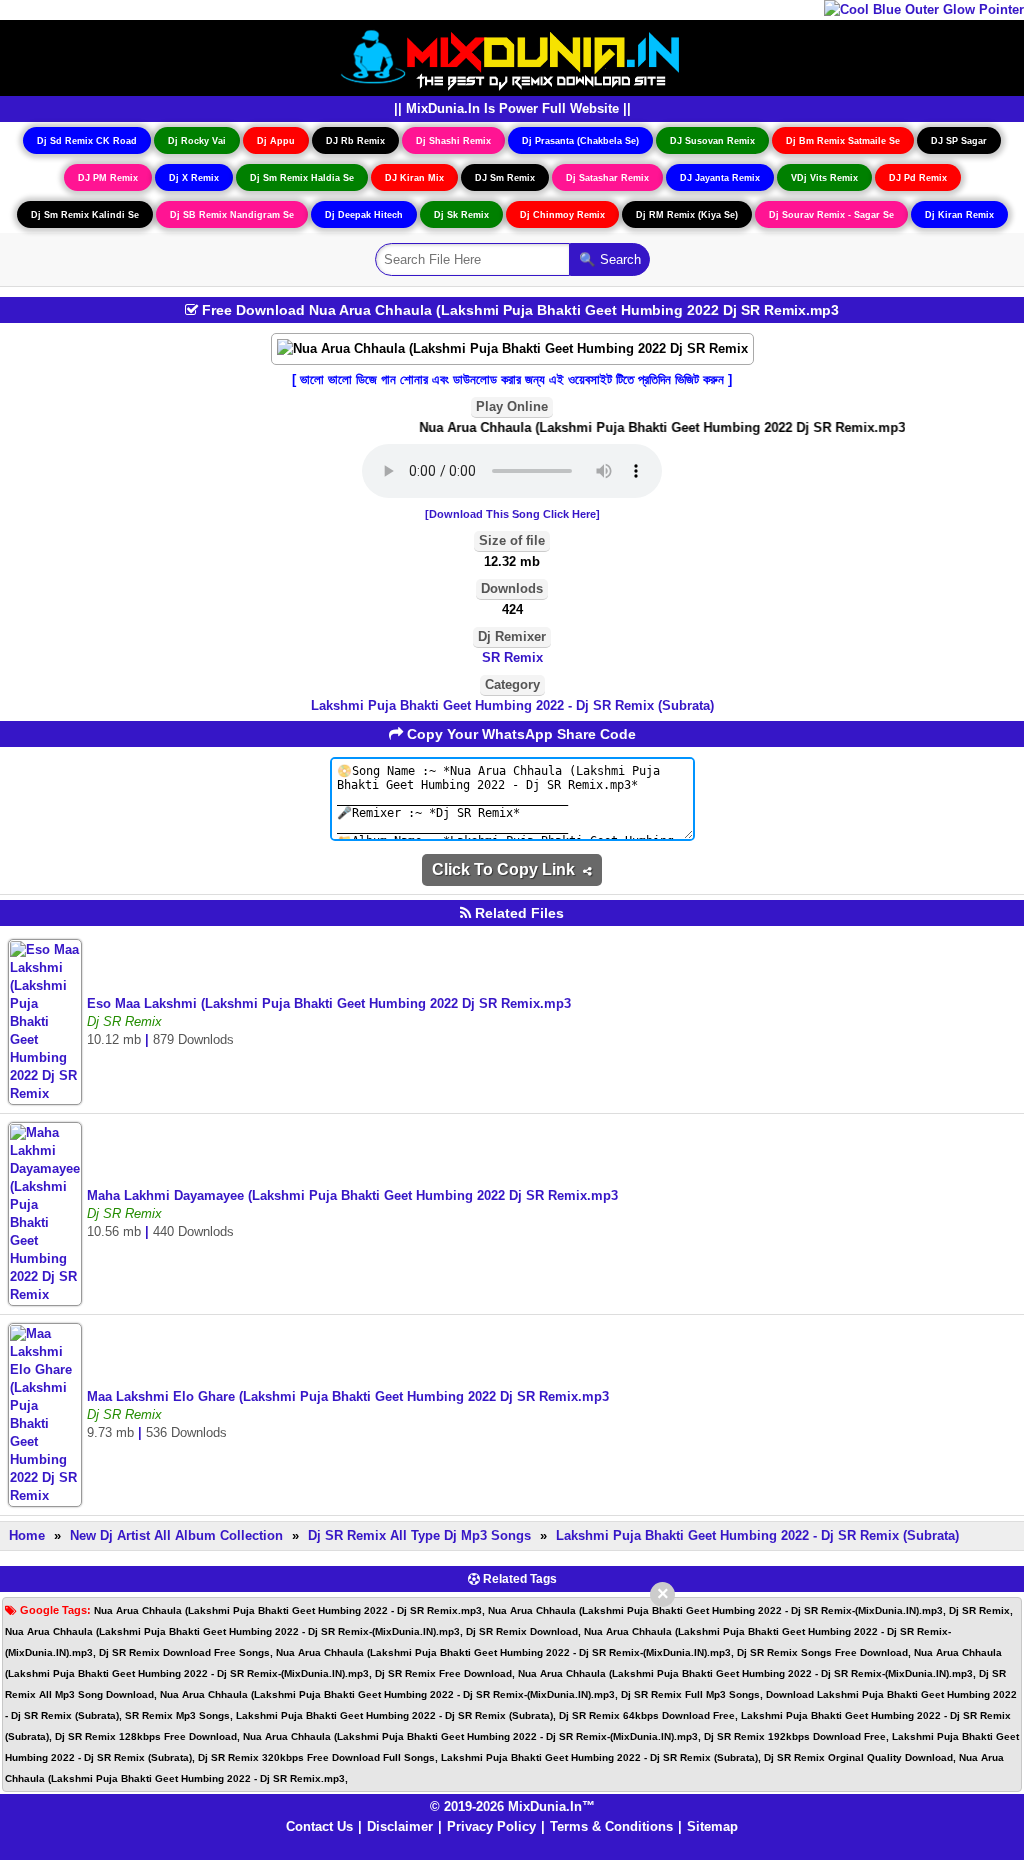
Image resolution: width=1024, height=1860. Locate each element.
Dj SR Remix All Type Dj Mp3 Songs (419, 1535)
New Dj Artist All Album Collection (176, 1535)
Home (27, 1535)
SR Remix (512, 657)
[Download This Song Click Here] (512, 514)
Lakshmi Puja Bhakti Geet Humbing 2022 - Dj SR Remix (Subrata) (512, 705)
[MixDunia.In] (512, 56)
